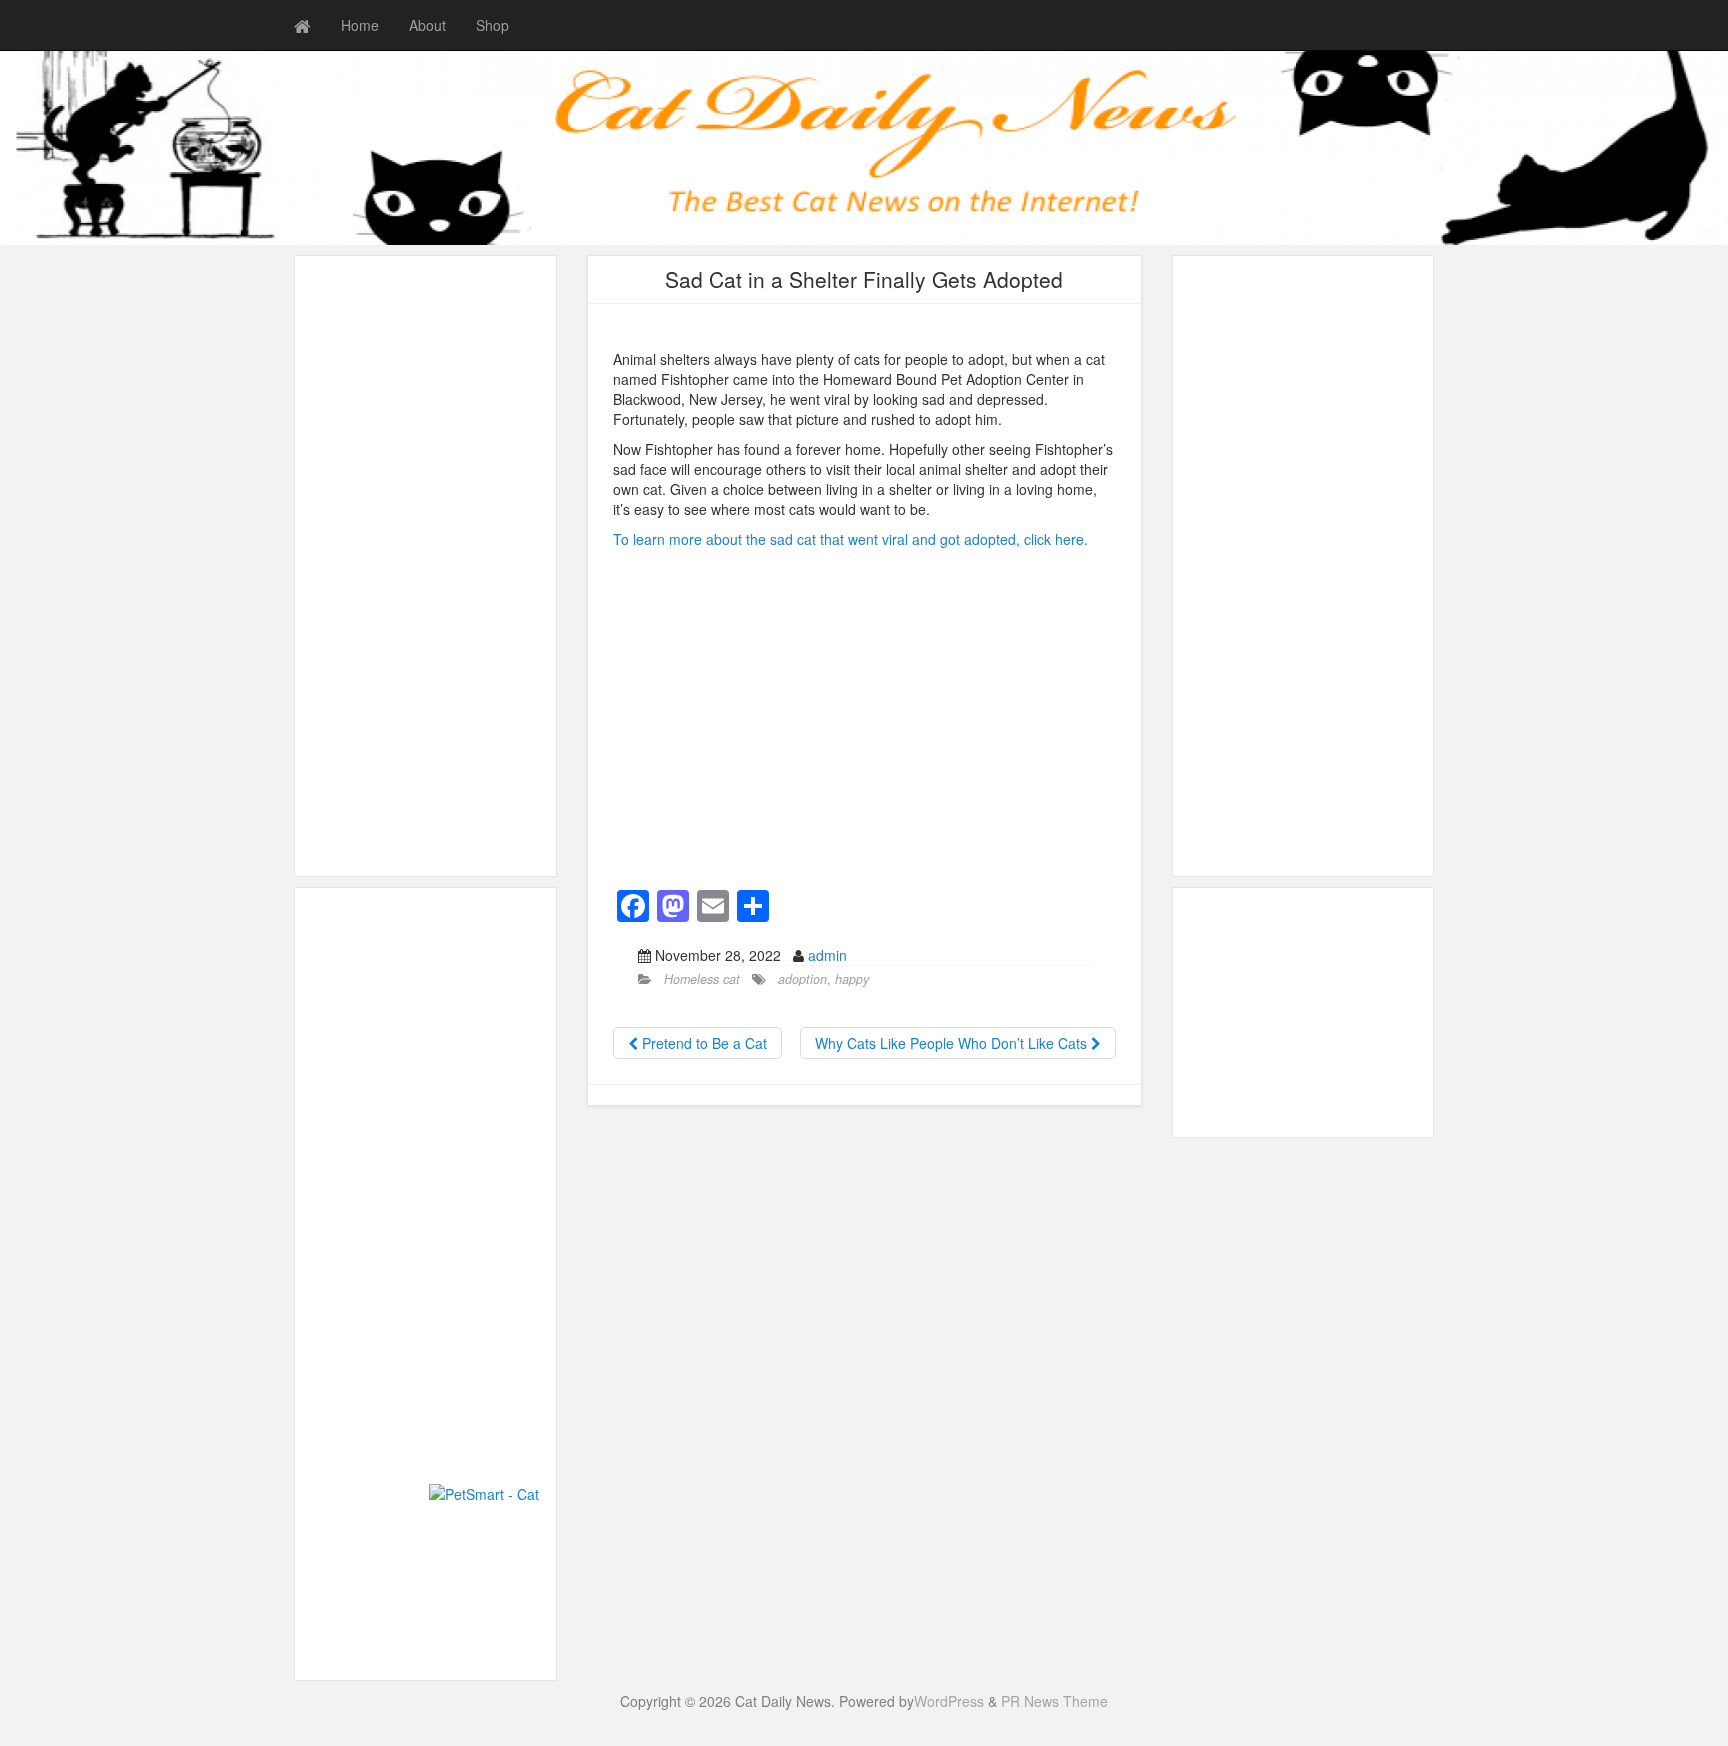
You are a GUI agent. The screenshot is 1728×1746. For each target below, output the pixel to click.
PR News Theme (1054, 1701)
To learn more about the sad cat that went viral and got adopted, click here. (850, 539)
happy (852, 979)
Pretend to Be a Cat (702, 1043)
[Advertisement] (425, 566)
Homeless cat (702, 979)
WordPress (949, 1701)
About (427, 25)
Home (360, 25)
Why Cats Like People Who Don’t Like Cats (953, 1043)
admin (827, 955)
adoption (802, 979)
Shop (492, 25)
